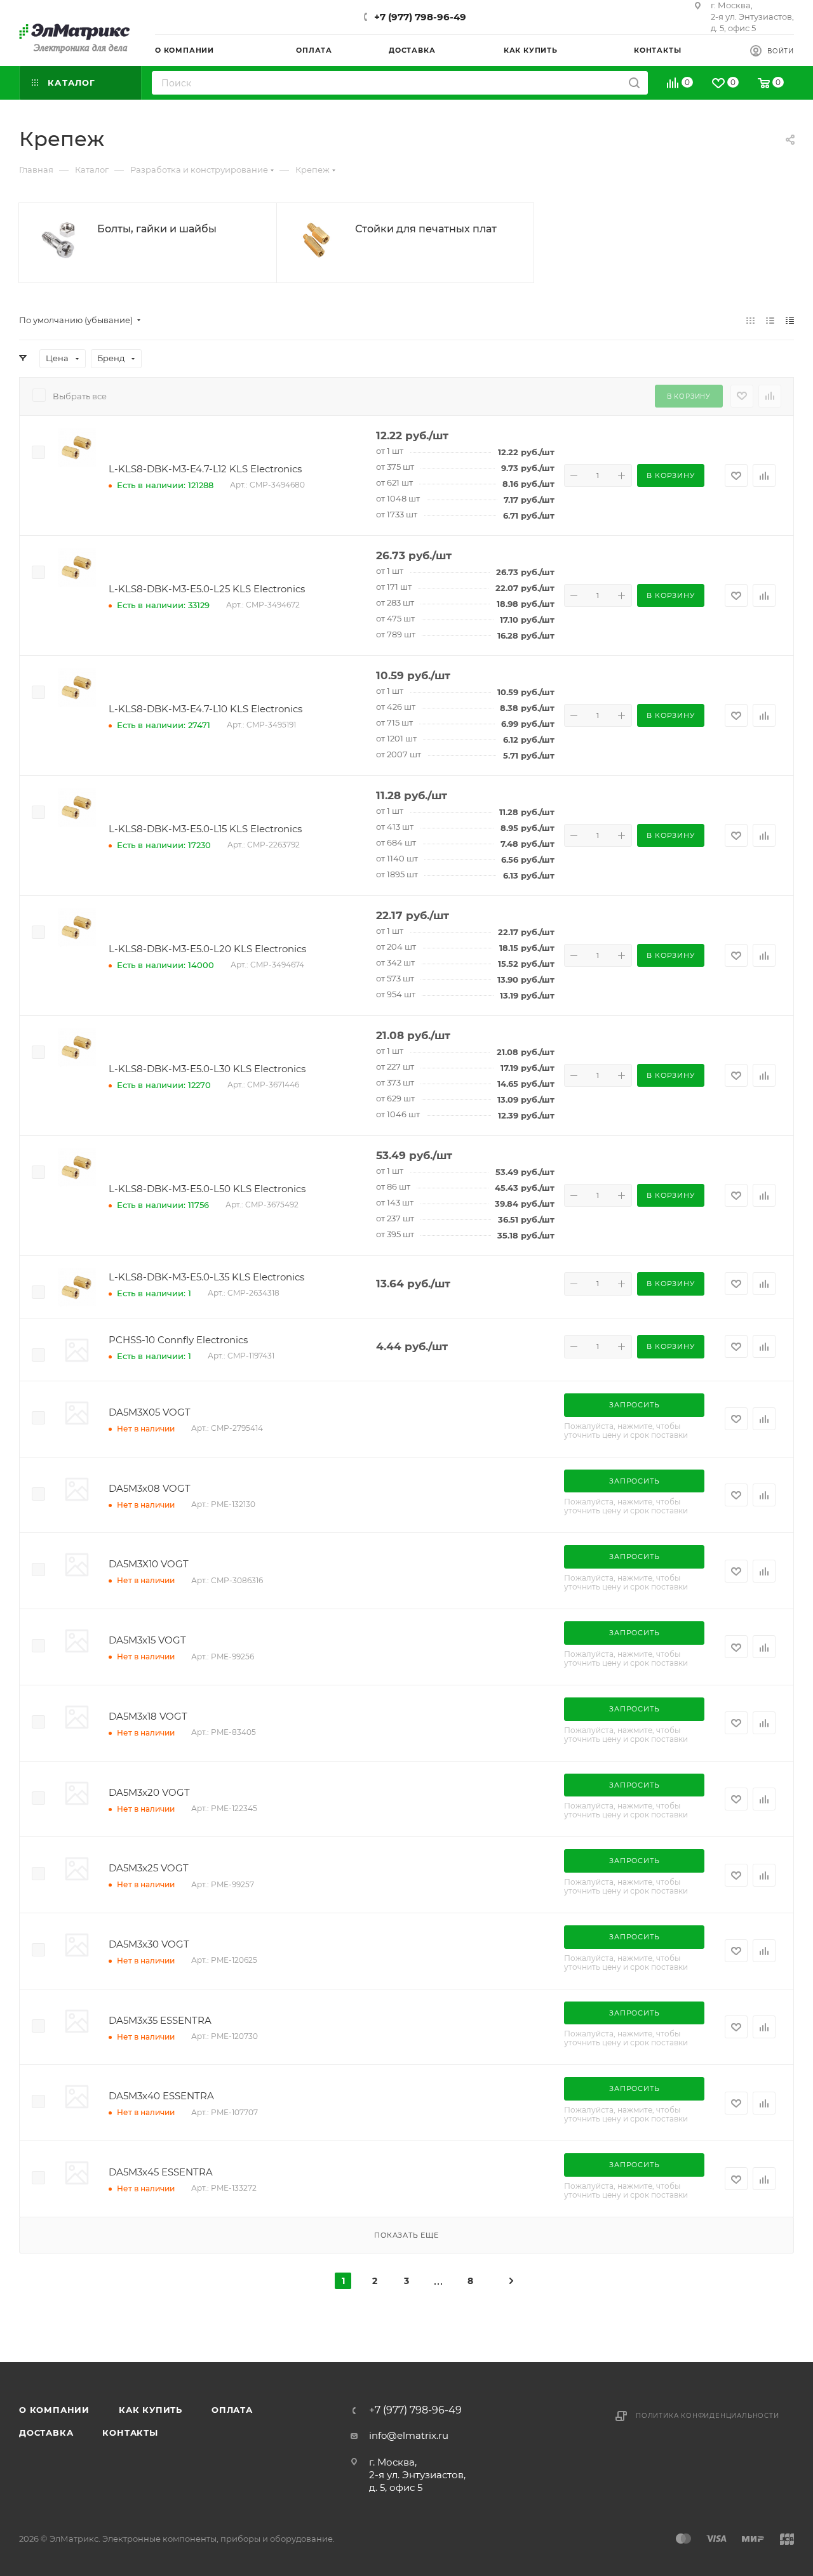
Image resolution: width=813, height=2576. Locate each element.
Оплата (232, 2410)
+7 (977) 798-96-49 (420, 17)
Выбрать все (80, 396)
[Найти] (634, 83)
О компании (54, 2410)
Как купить (151, 2410)
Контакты (130, 2433)
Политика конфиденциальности (708, 2416)
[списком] (770, 320)
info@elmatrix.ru (409, 2435)
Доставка (46, 2433)
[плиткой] (750, 320)
